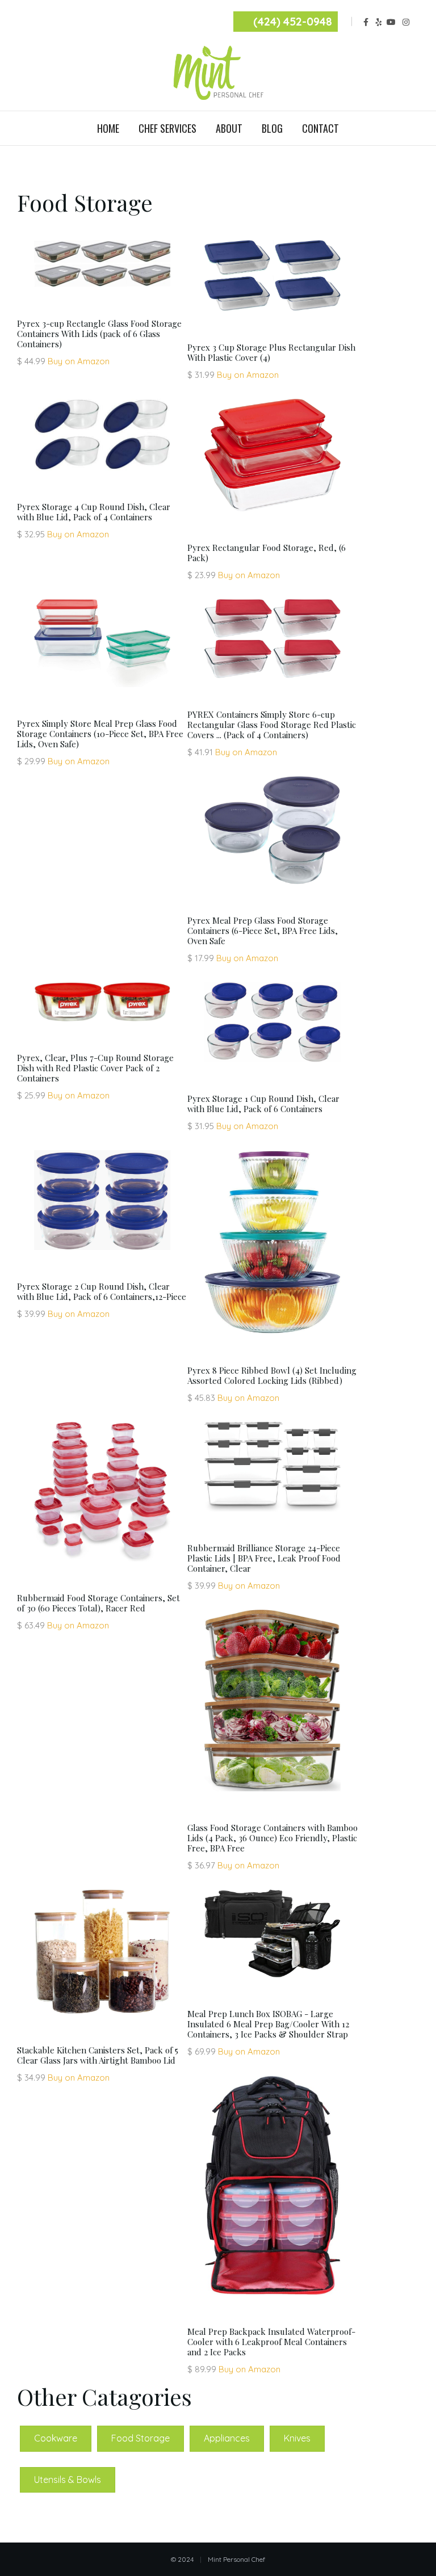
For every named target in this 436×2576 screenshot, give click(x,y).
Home (108, 128)
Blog (272, 128)
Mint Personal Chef (236, 2559)
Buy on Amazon (79, 361)
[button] (56, 2438)
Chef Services (167, 128)
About (229, 128)
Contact (320, 128)
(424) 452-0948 (293, 22)
